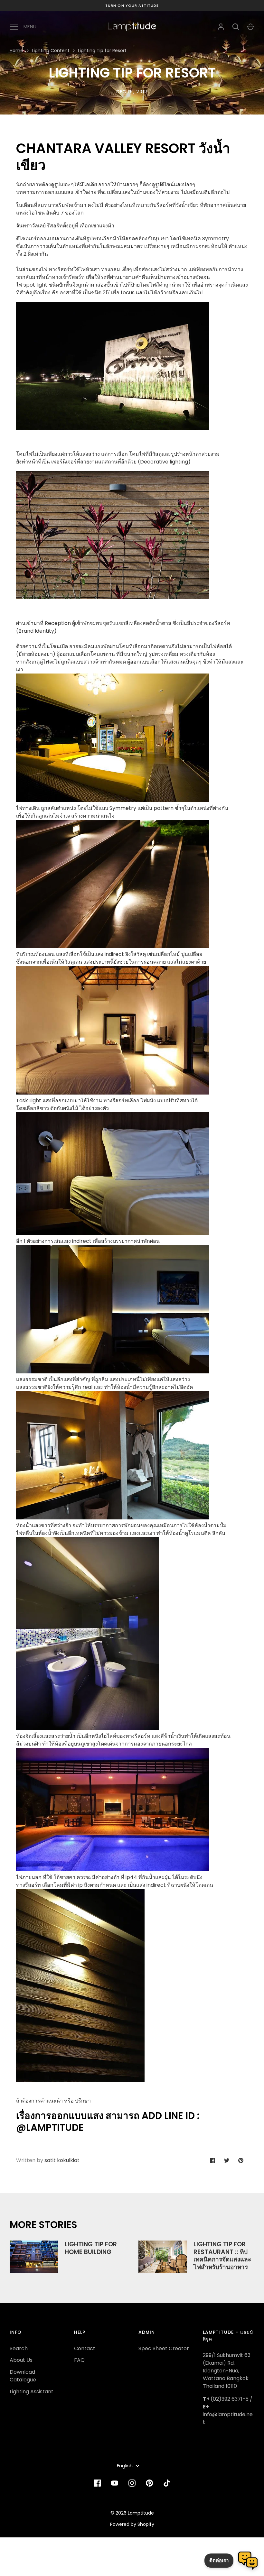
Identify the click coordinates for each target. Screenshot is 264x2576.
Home (16, 50)
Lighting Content (51, 50)
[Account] (221, 27)
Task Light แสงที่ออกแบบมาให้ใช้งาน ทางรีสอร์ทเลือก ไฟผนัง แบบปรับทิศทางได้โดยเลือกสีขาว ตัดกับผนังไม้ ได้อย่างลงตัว (107, 1104)
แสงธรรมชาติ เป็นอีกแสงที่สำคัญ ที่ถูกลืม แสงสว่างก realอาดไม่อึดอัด (104, 1383)
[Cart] (250, 27)
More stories (43, 2225)
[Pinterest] (149, 2483)
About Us (21, 2360)
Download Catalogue (23, 2376)
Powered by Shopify (132, 2524)
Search (19, 2348)
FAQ (79, 2360)
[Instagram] (132, 2483)
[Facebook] (97, 2483)
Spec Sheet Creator (164, 2348)
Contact (85, 2348)
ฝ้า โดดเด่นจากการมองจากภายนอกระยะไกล (104, 1744)
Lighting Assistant (32, 2392)
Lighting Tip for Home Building (91, 2248)
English (125, 2466)
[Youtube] (115, 2483)
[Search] (236, 27)
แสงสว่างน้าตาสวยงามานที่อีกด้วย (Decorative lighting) (118, 458)
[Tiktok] (167, 2483)
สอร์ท (100, 1736)
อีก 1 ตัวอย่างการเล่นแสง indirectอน (88, 1241)
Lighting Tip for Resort (102, 50)
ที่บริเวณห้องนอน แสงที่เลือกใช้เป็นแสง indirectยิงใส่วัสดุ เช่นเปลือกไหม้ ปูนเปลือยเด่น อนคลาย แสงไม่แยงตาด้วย (111, 958)
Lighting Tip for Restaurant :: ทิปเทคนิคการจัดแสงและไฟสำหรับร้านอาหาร (222, 2256)
